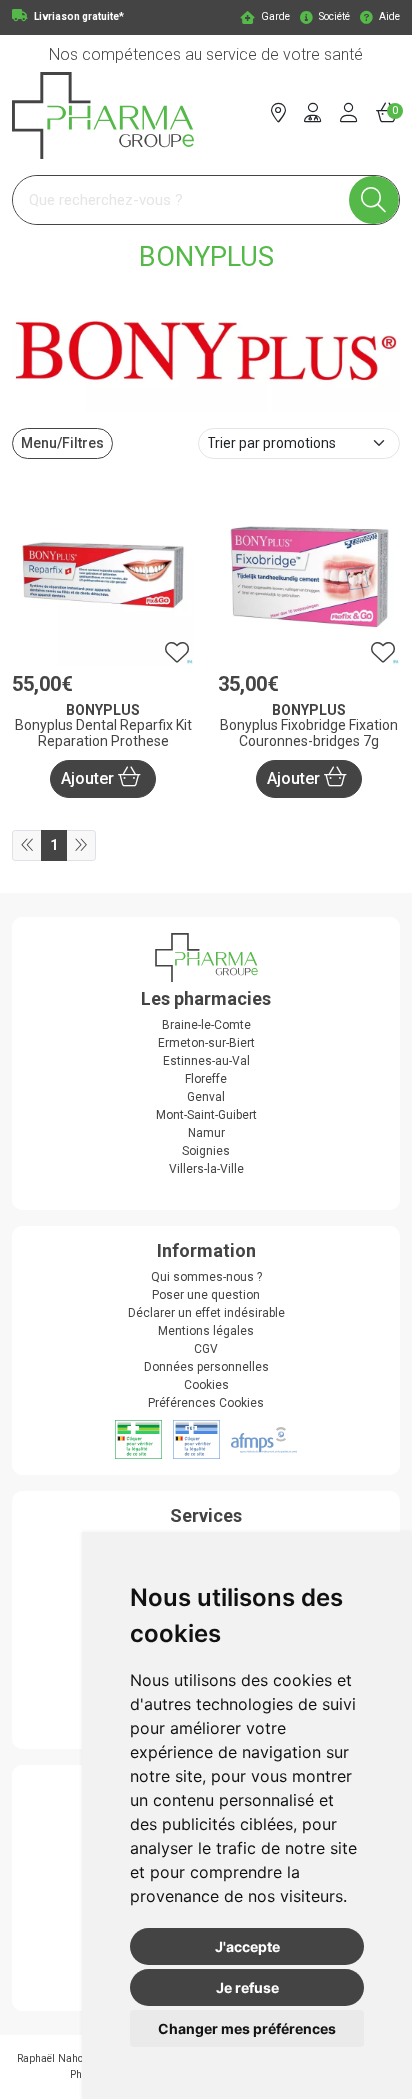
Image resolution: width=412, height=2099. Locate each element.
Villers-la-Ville (206, 1169)
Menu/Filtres (62, 443)
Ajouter (89, 778)
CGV (206, 1349)
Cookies (206, 1385)
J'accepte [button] (247, 1946)
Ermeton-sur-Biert (206, 1043)
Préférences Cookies (206, 1403)
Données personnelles (206, 1367)
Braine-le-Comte (206, 1025)
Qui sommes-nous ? (206, 1277)
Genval (206, 1097)
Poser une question (206, 1295)
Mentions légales (206, 1331)
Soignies (206, 1151)
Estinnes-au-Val (206, 1061)
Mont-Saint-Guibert (206, 1115)
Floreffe (206, 1079)
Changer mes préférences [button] (247, 2028)
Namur (206, 1133)
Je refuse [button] (247, 1987)
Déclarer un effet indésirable (206, 1313)
